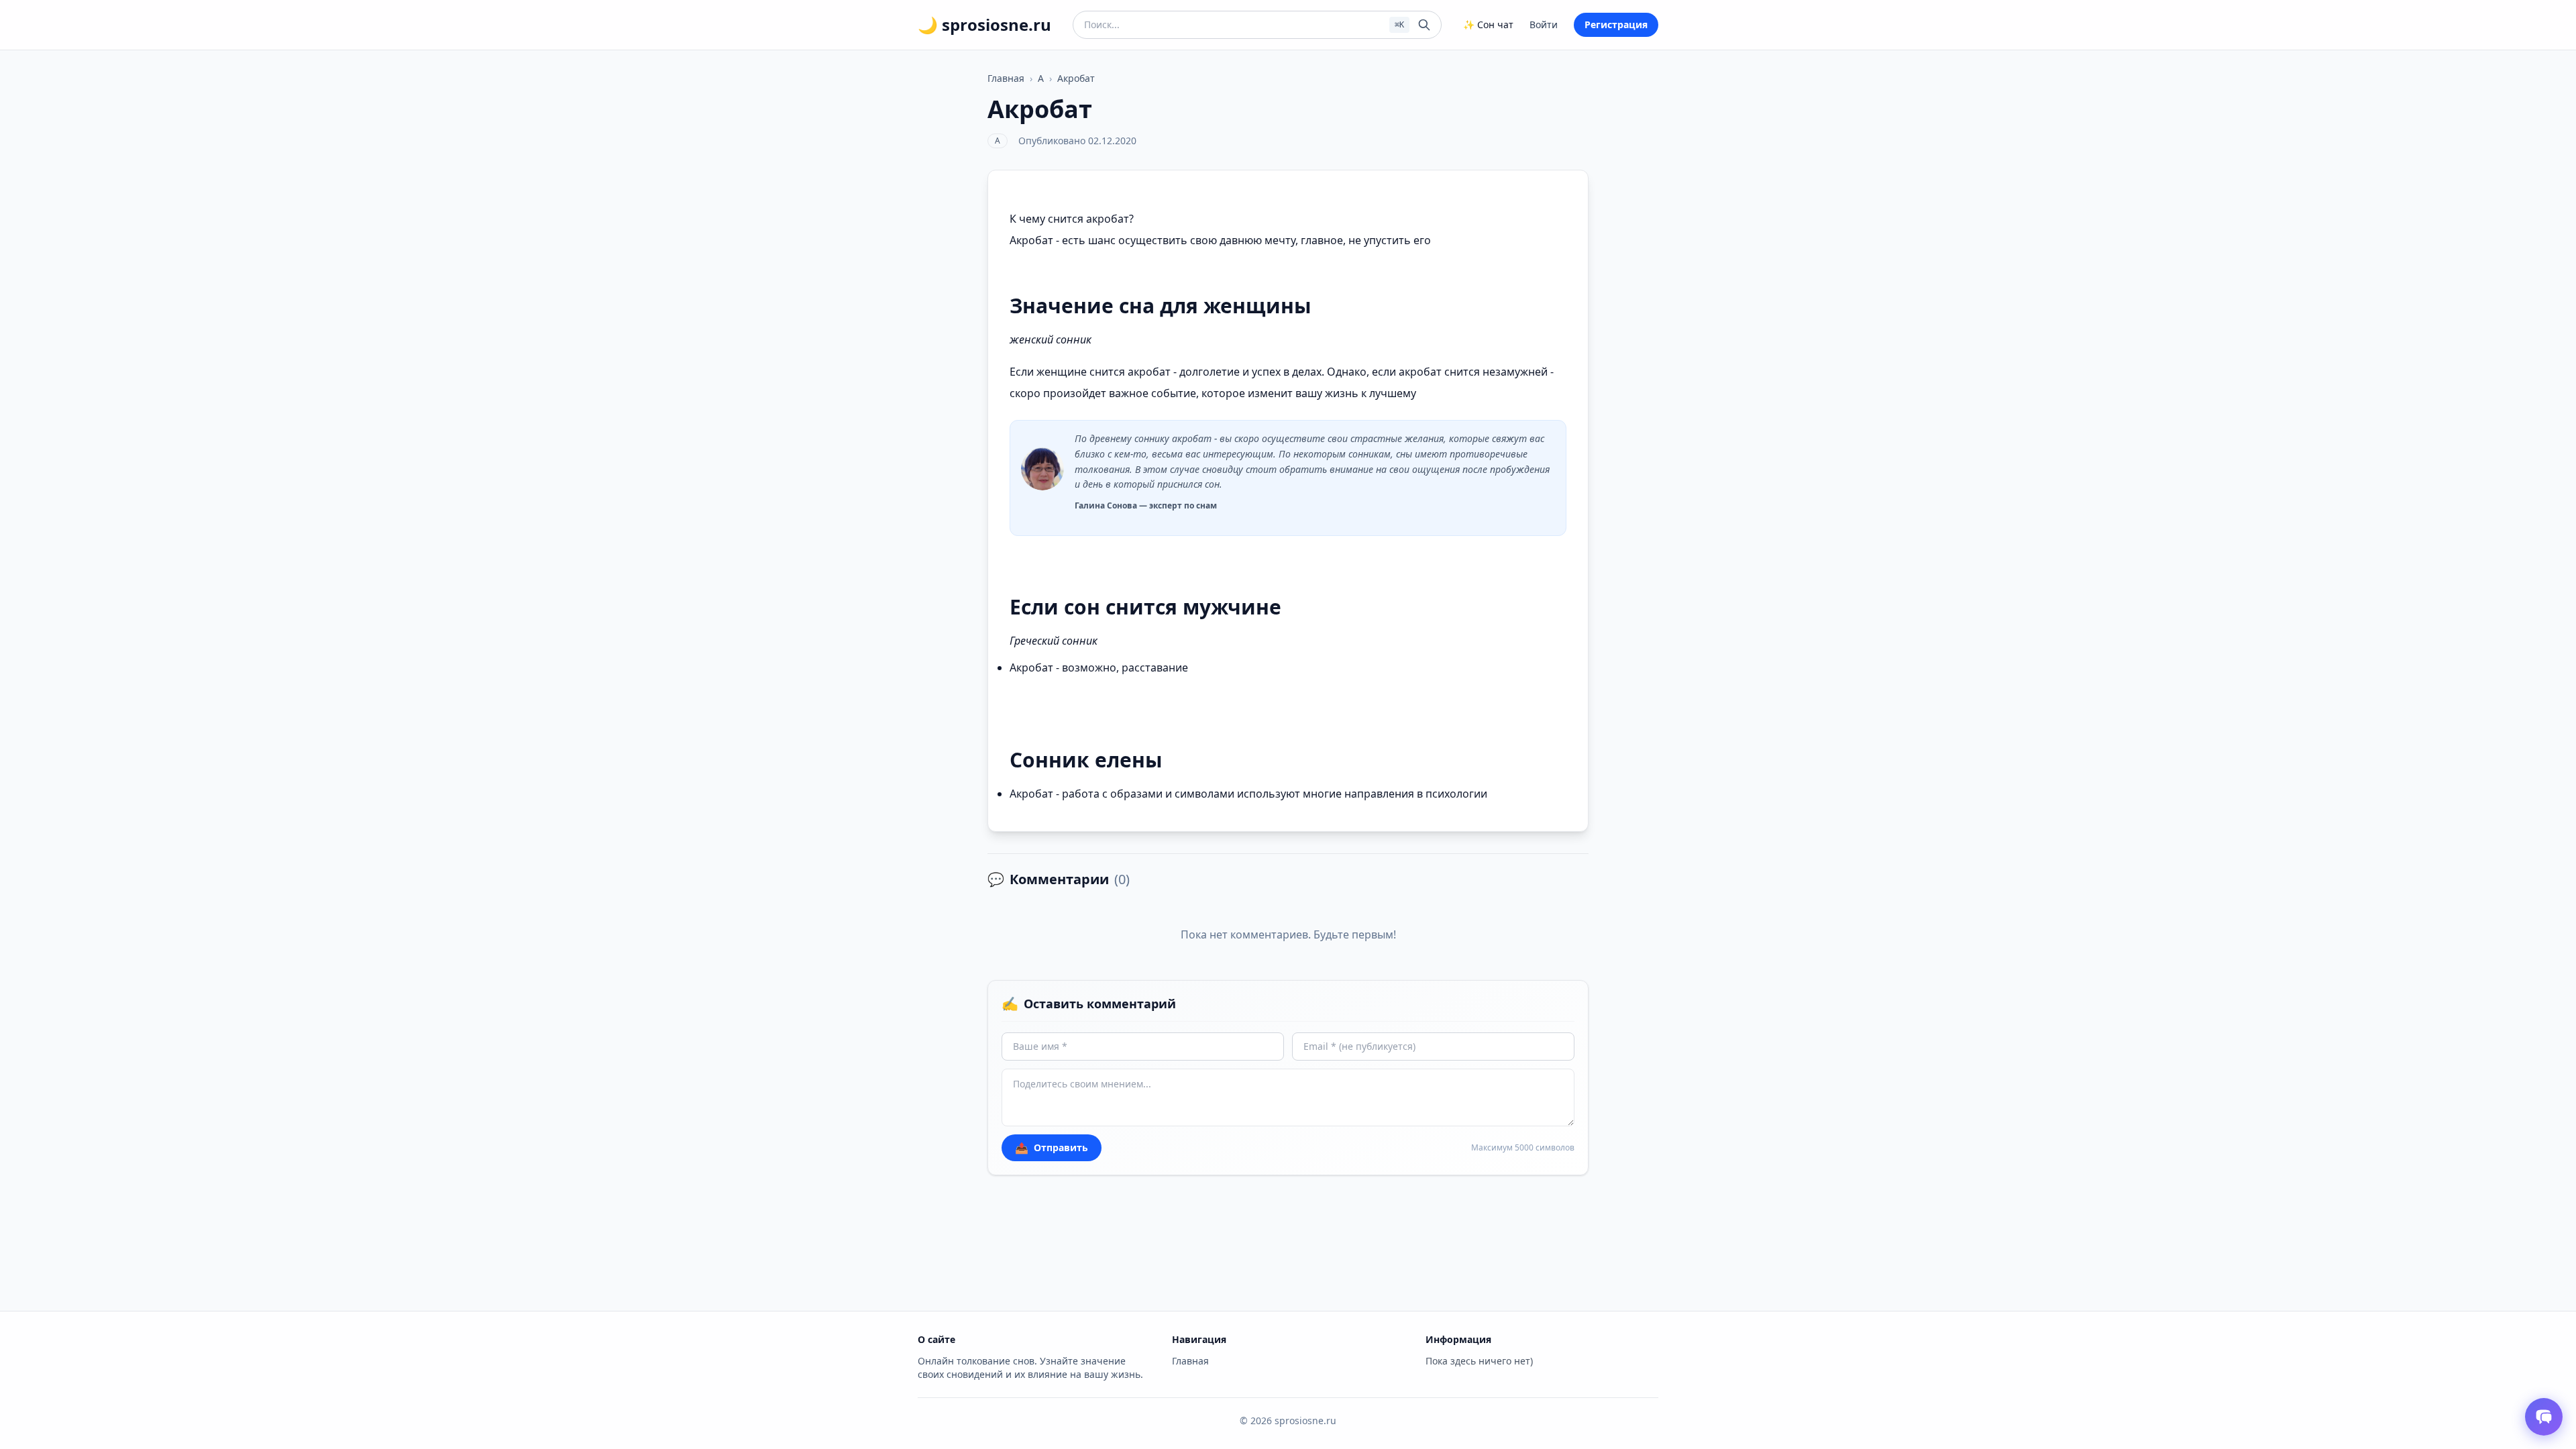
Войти (1544, 24)
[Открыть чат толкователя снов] (2544, 1417)
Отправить (1052, 1148)
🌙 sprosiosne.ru (984, 25)
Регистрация (1616, 24)
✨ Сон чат (1488, 24)
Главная (1006, 78)
